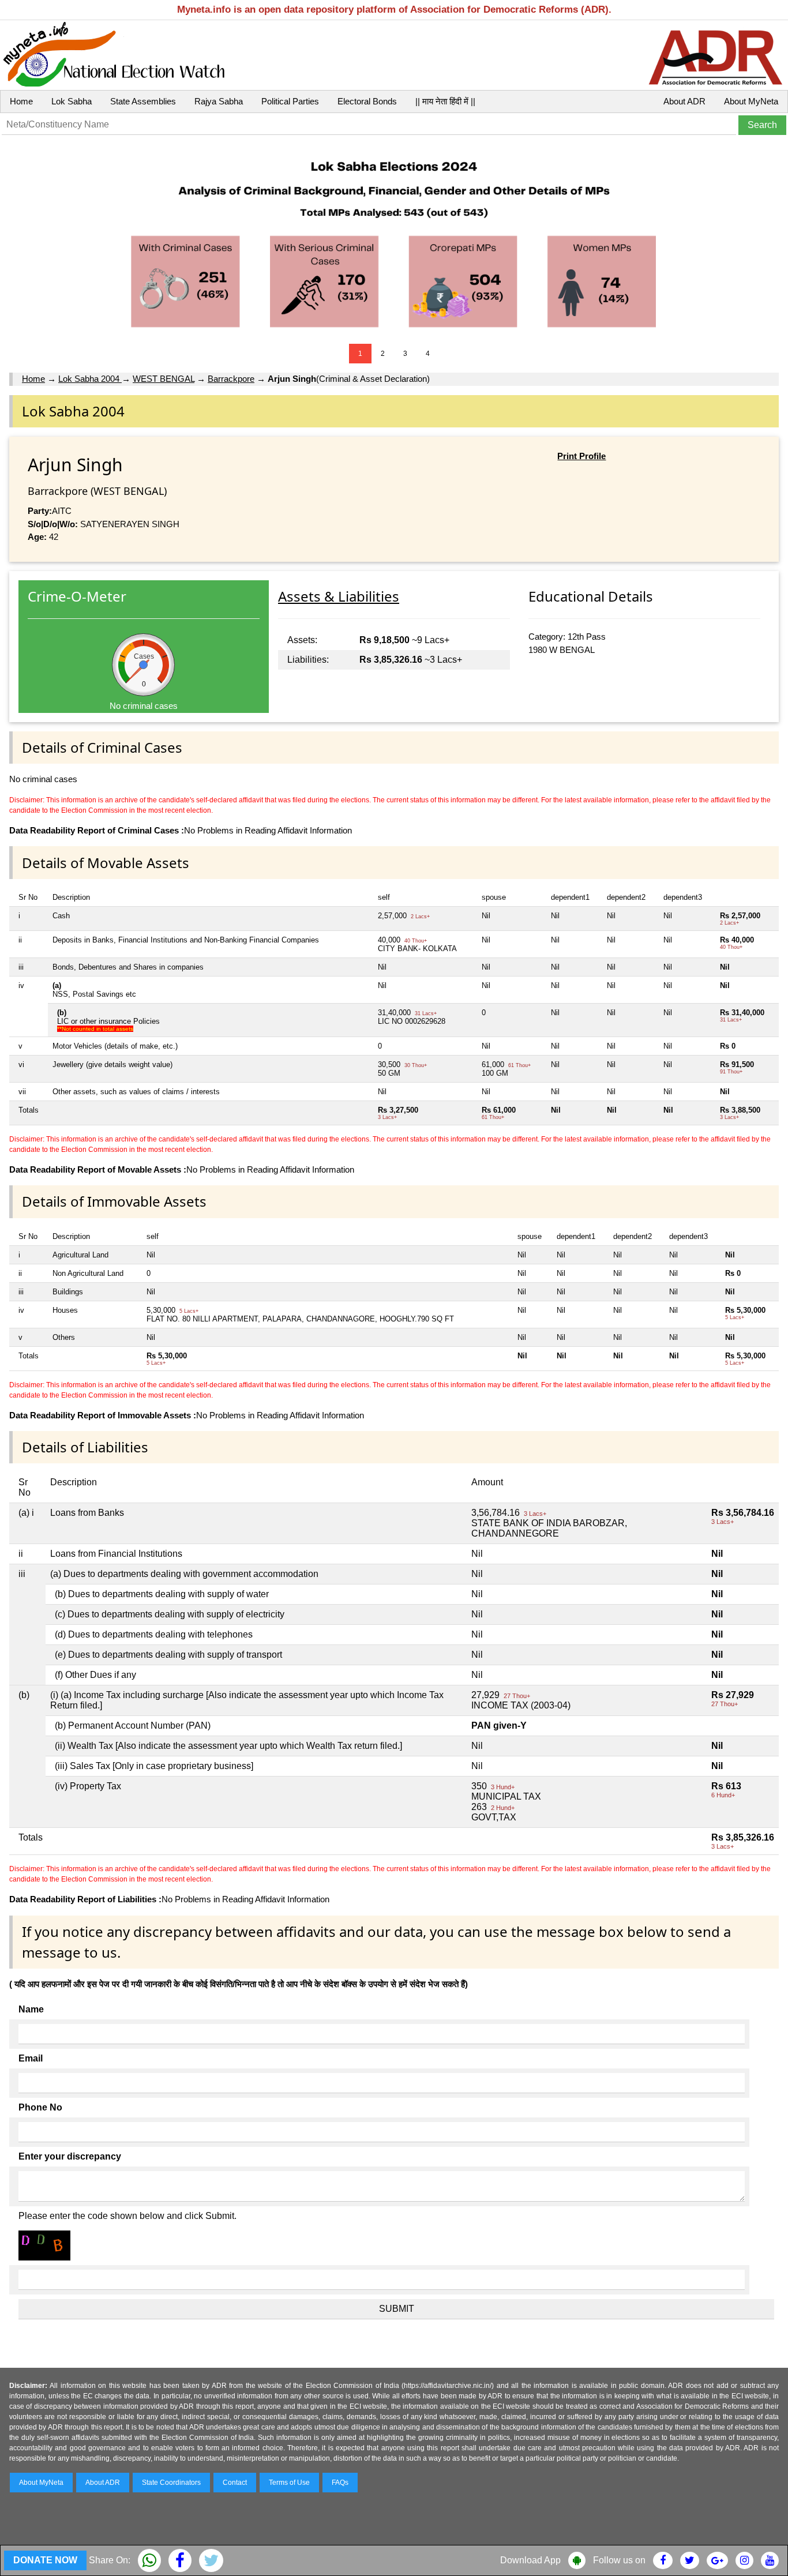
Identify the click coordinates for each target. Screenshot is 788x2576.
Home (21, 101)
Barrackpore (231, 379)
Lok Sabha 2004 (90, 379)
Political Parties (290, 101)
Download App (530, 2560)
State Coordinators (171, 2483)
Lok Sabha (72, 101)
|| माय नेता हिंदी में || (445, 101)
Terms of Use (289, 2483)
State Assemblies (143, 101)
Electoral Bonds (367, 101)
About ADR (684, 101)
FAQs (340, 2483)
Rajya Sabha (219, 101)
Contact (235, 2483)
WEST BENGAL (164, 379)
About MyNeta (751, 101)
